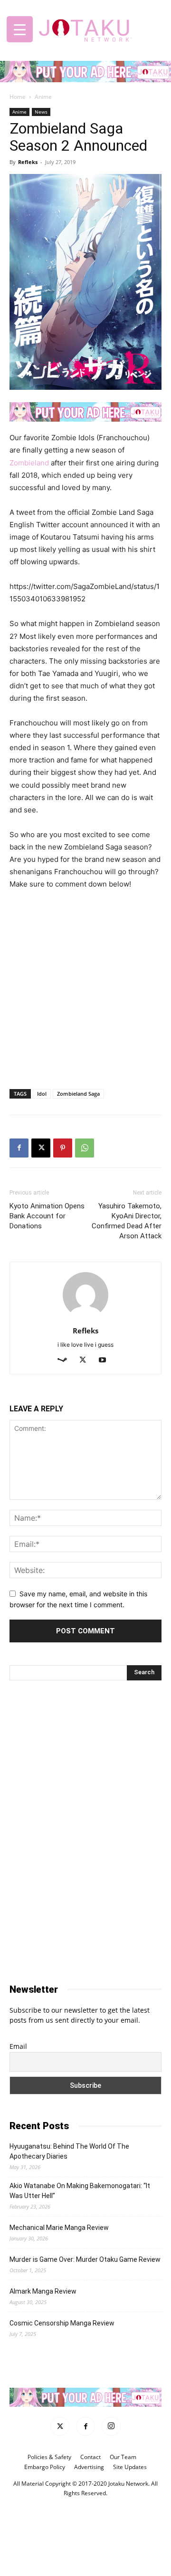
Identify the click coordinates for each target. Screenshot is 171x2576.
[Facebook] (19, 1148)
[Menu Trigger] (20, 29)
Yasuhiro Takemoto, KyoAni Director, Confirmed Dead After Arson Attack (127, 1221)
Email (18, 2046)
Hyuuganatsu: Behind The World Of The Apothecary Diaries (69, 2151)
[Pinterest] (63, 1148)
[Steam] (66, 1360)
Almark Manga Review (43, 2291)
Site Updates (130, 2467)
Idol (42, 1094)
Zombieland (29, 463)
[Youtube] (106, 1360)
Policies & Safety (49, 2457)
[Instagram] (111, 2426)
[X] (41, 1148)
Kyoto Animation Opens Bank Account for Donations (47, 1216)
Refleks (28, 162)
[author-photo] (85, 1317)
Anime (43, 97)
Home (18, 97)
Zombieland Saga (78, 1094)
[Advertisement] (85, 1012)
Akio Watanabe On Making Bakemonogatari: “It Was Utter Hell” (80, 2191)
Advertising (89, 2467)
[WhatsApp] (85, 1148)
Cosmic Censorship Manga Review (62, 2323)
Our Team (123, 2457)
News (41, 112)
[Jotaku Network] (85, 28)
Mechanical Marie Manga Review (59, 2228)
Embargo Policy (45, 2467)
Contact (90, 2457)
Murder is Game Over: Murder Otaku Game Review (85, 2259)
